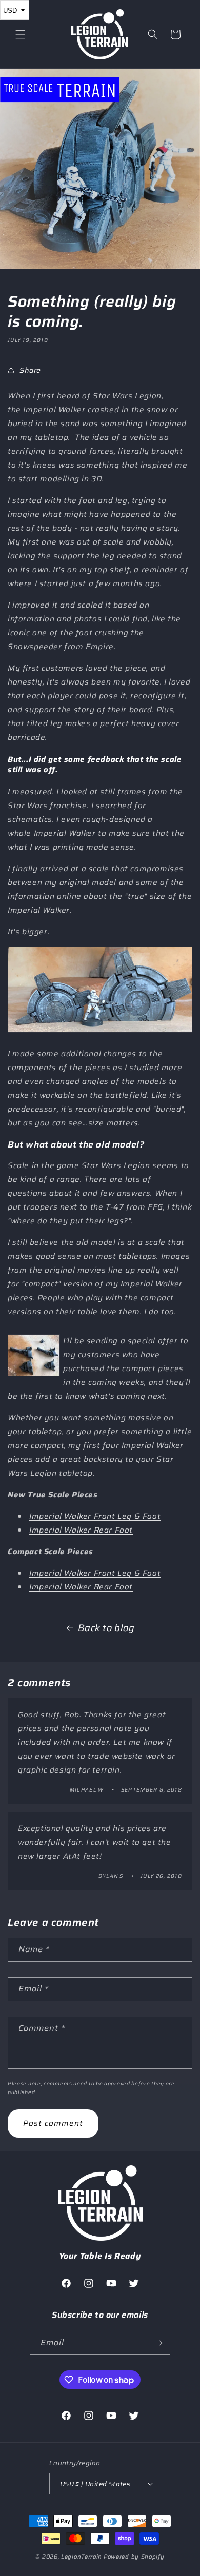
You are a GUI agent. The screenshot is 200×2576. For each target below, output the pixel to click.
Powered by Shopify (134, 2557)
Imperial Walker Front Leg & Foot (95, 1516)
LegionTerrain (82, 2557)
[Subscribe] (158, 2343)
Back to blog (106, 1628)
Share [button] (30, 370)
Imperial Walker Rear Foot (81, 1530)
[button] (21, 34)
